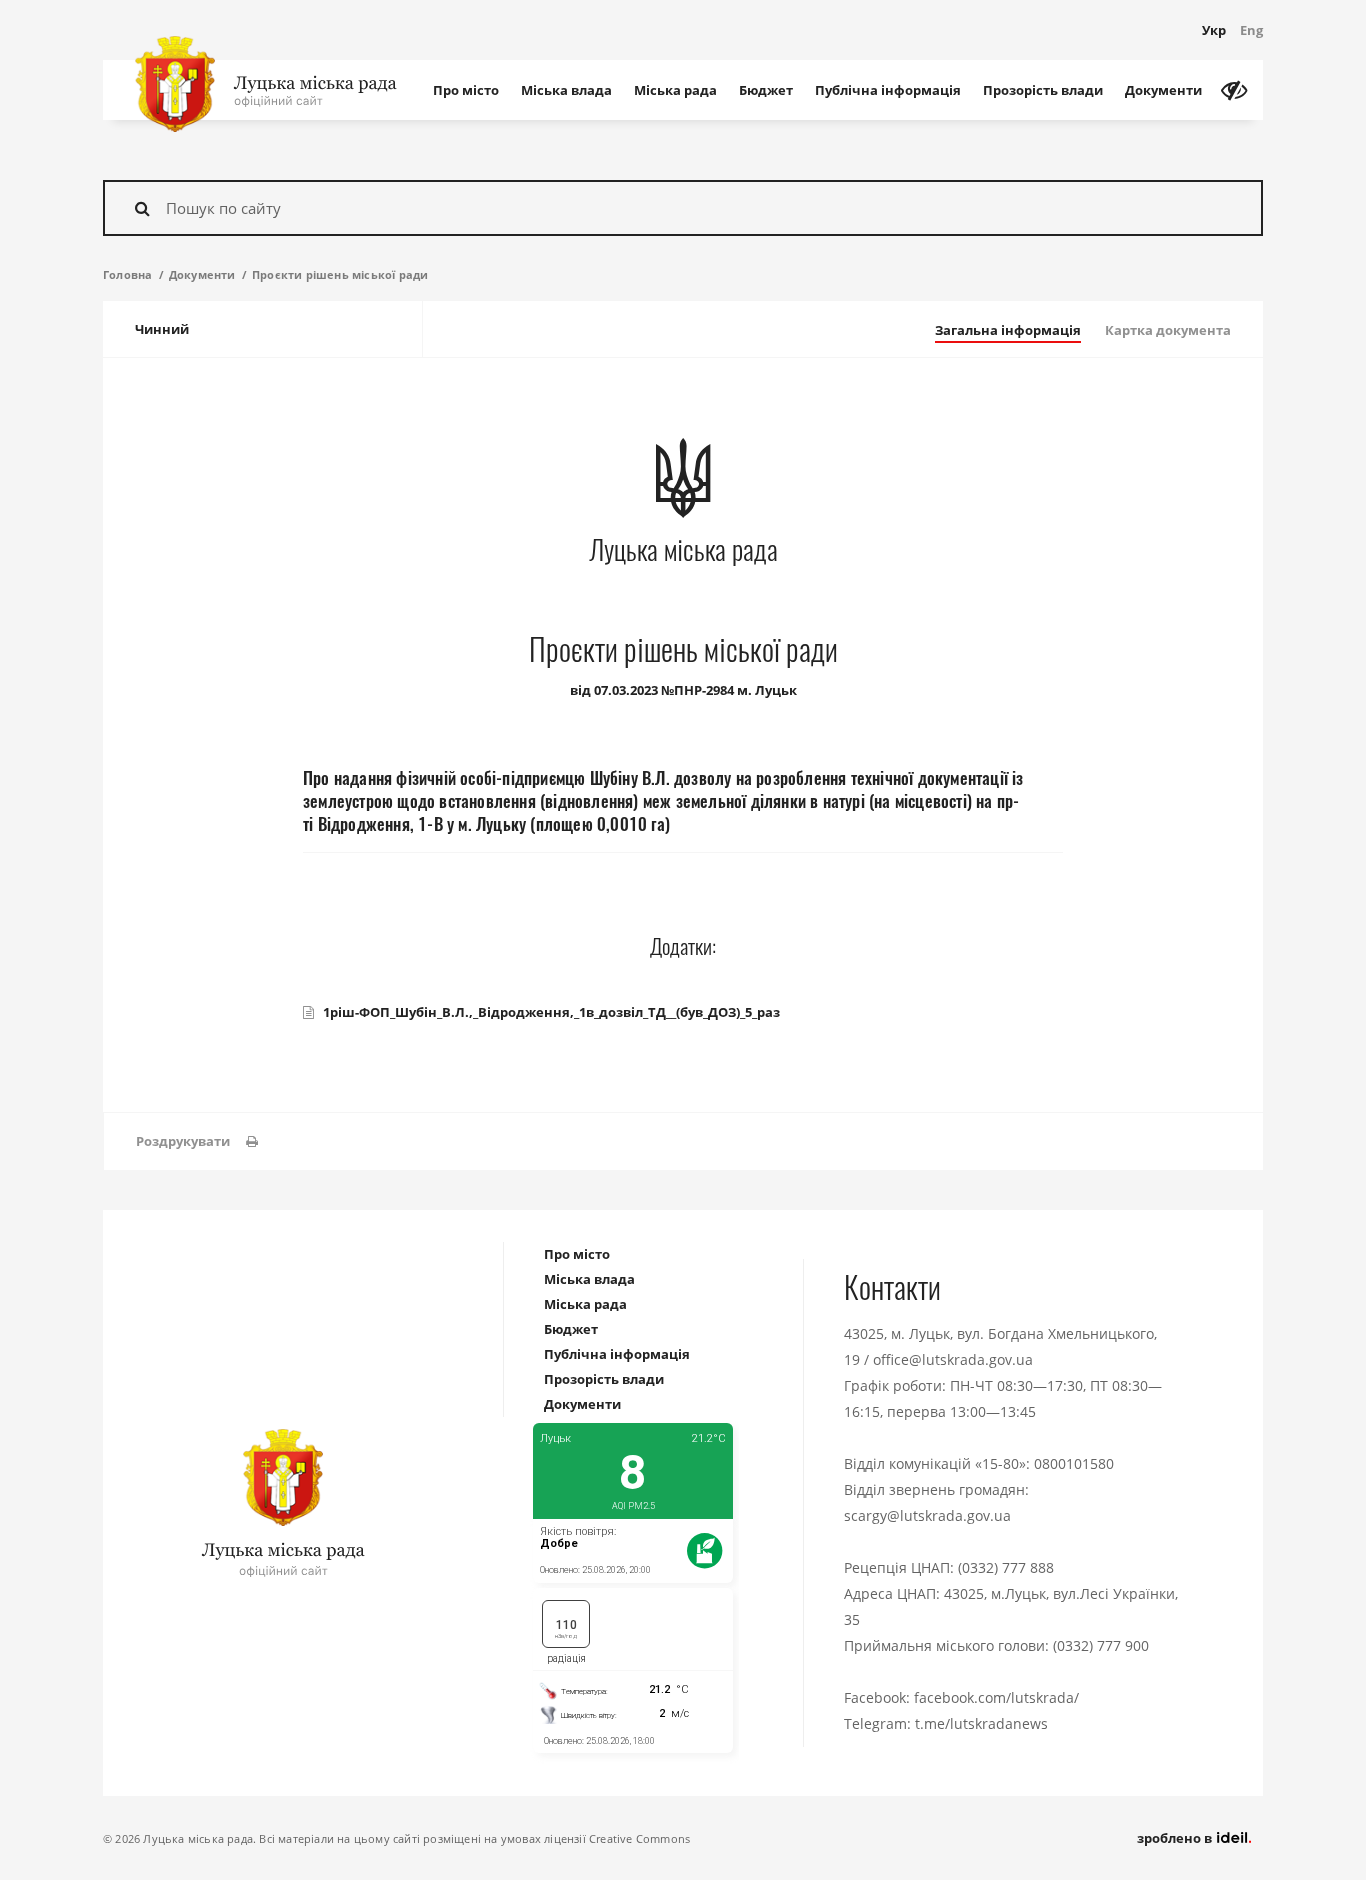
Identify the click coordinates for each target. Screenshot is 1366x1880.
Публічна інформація (888, 90)
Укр (1214, 30)
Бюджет (766, 90)
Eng (1251, 30)
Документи (1163, 90)
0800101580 (1074, 1463)
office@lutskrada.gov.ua (953, 1359)
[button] (197, 1141)
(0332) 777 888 (1006, 1567)
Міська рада (675, 90)
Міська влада (566, 90)
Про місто (466, 90)
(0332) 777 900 (1101, 1645)
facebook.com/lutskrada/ (996, 1697)
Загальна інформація (1008, 330)
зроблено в (1176, 1838)
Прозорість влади (1043, 90)
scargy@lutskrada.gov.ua (927, 1515)
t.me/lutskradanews (981, 1723)
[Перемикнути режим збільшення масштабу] (1234, 90)
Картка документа (1168, 330)
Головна (127, 274)
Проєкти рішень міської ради (340, 274)
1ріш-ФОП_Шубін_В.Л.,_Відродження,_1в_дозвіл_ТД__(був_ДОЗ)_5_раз (551, 1012)
